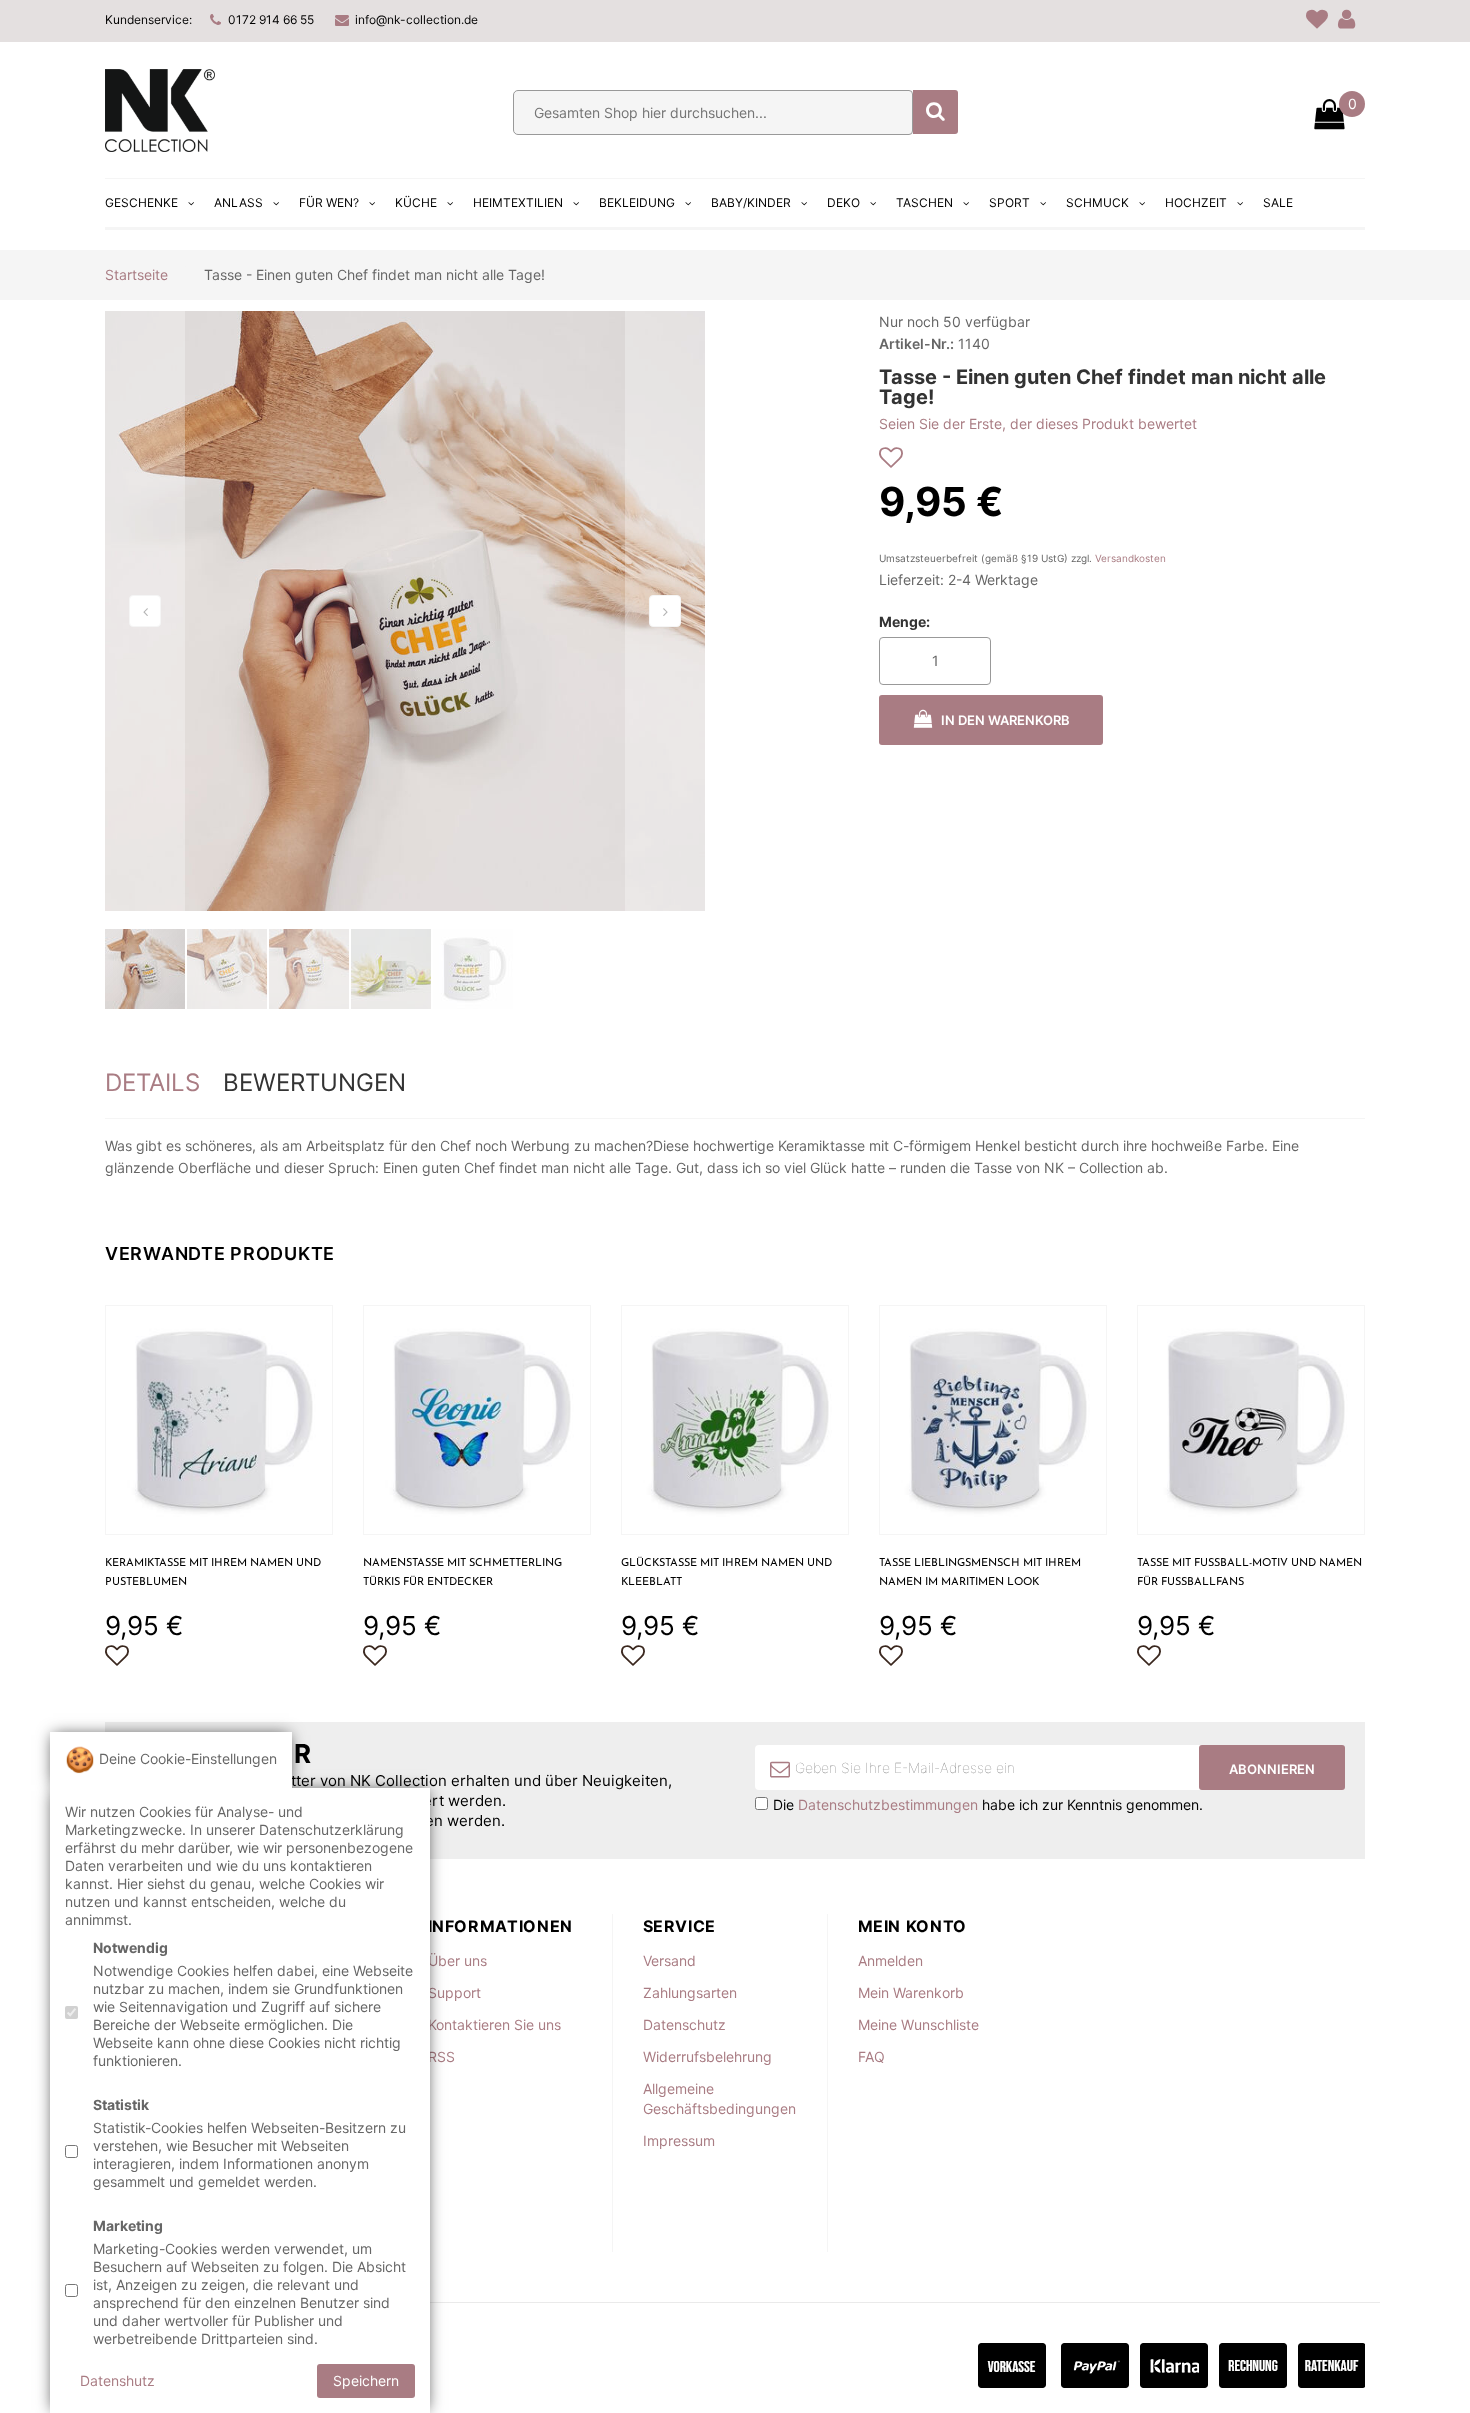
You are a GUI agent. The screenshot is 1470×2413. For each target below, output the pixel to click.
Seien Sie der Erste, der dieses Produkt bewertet (1038, 423)
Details (152, 1082)
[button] (145, 611)
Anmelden (890, 1960)
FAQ (871, 2056)
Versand (669, 1960)
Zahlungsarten (690, 1992)
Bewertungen (314, 1082)
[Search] (935, 112)
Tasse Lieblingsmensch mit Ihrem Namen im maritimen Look (980, 1573)
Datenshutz (117, 2380)
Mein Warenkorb (911, 1992)
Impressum (679, 2140)
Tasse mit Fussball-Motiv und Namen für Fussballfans (1249, 1573)
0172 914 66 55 (271, 19)
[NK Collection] (160, 146)
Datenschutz (684, 2024)
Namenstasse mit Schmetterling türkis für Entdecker (462, 1573)
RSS (441, 2056)
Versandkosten (1130, 558)
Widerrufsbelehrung (707, 2056)
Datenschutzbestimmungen (888, 1804)
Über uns (457, 1960)
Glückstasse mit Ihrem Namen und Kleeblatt (726, 1573)
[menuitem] (152, 203)
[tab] (152, 1083)
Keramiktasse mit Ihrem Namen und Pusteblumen (213, 1573)
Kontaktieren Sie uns (494, 2024)
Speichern (366, 2380)
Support (454, 1992)
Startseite (136, 274)
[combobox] (713, 112)
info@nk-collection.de (416, 19)
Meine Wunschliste (918, 2024)
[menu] (701, 203)
